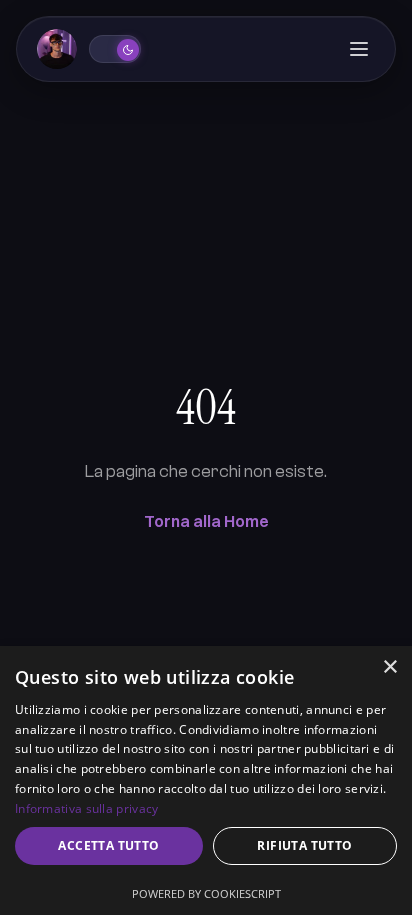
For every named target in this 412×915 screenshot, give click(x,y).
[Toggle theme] (115, 49)
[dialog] (206, 780)
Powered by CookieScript (206, 893)
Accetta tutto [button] (108, 845)
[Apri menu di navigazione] (359, 49)
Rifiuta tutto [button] (304, 845)
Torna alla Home (206, 521)
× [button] (389, 667)
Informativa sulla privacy (87, 808)
